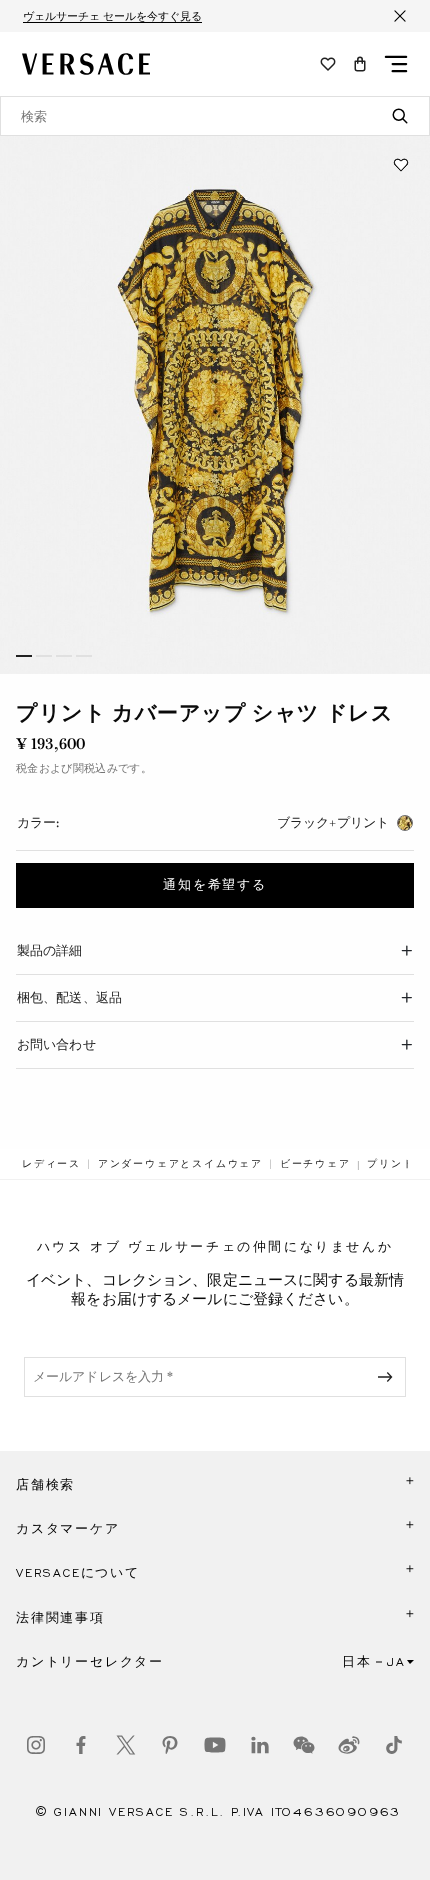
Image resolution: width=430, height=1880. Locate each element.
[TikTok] (394, 1745)
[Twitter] (126, 1745)
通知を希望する (215, 885)
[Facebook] (81, 1745)
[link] (51, 1164)
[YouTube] (215, 1745)
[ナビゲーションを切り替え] (396, 64)
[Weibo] (349, 1745)
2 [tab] (44, 656)
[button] (360, 64)
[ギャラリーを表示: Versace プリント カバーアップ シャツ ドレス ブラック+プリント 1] (215, 405)
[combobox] (215, 116)
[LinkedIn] (260, 1745)
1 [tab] (24, 656)
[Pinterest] (170, 1745)
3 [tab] (64, 656)
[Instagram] (36, 1745)
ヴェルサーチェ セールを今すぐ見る (112, 16)
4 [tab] (84, 656)
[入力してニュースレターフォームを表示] (389, 1377)
